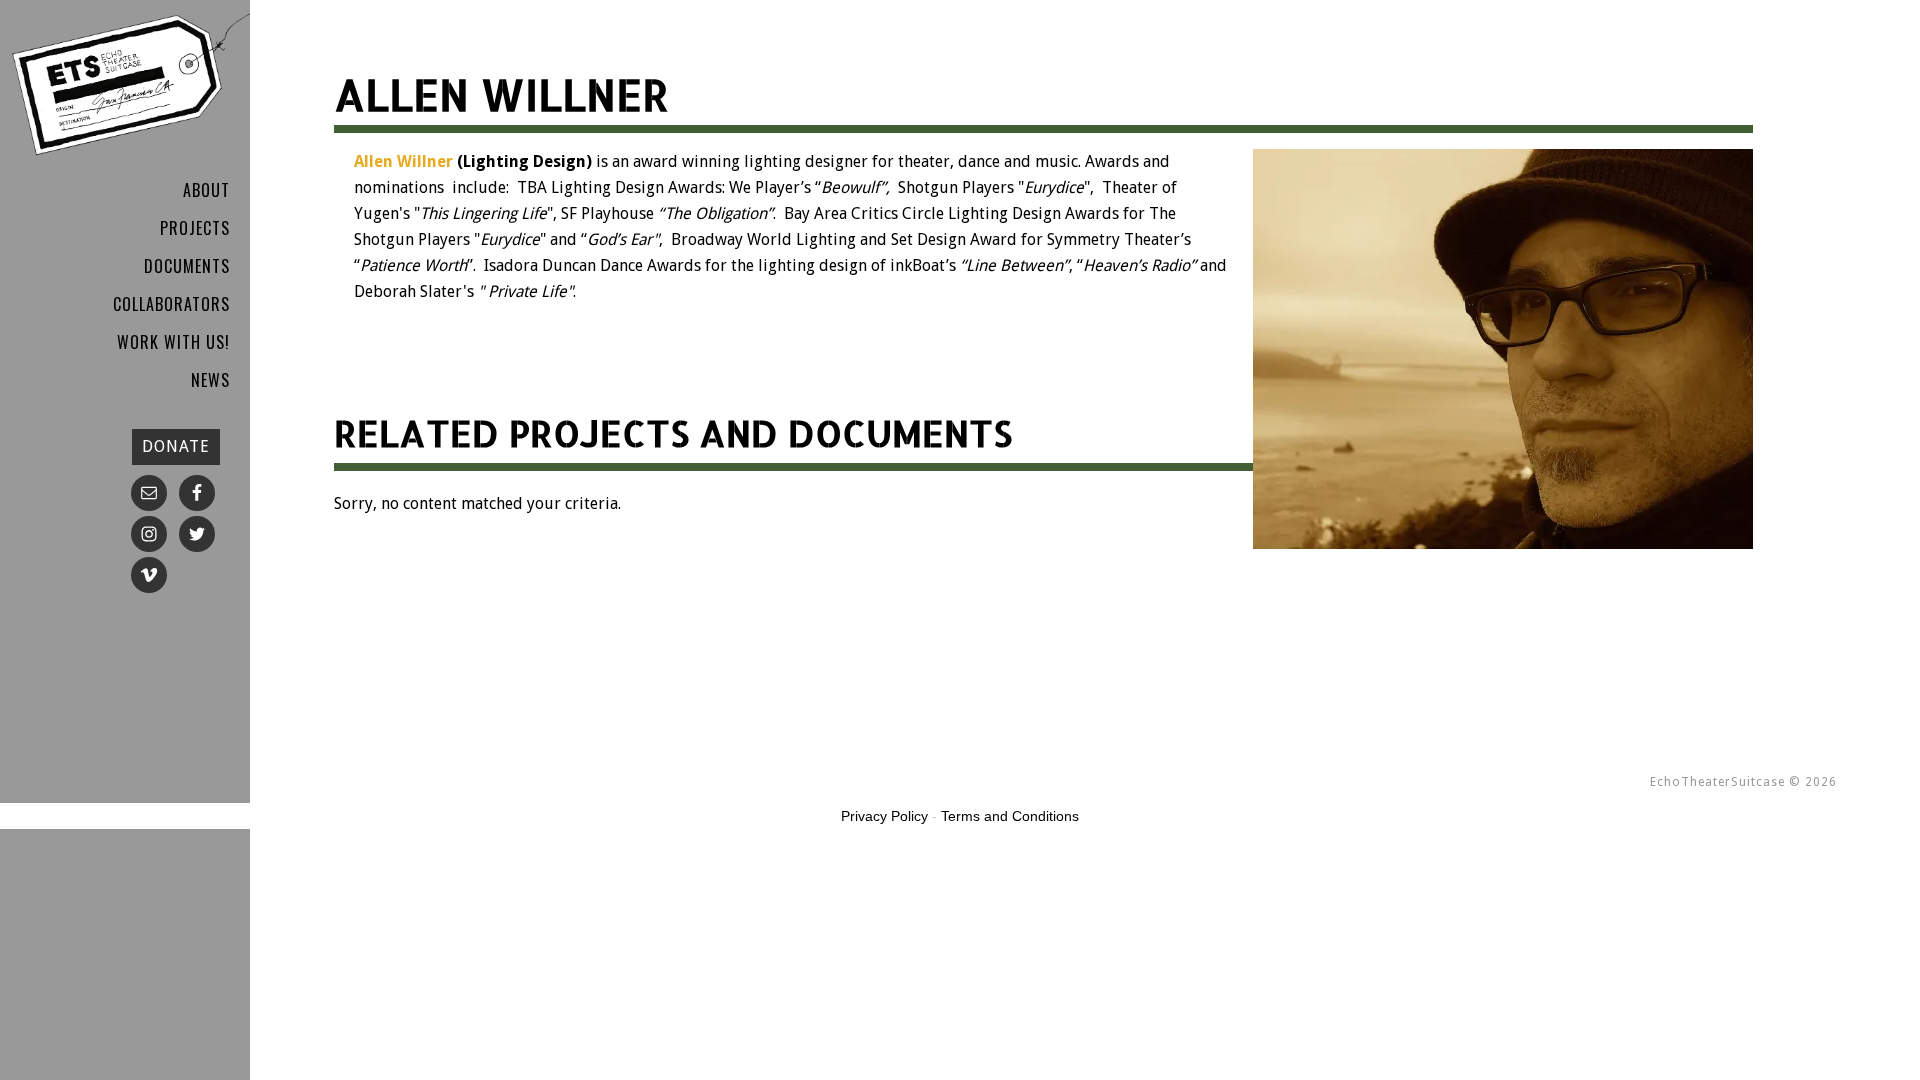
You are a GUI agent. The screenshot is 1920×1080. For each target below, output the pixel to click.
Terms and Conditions (1010, 816)
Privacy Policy (884, 816)
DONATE (176, 446)
